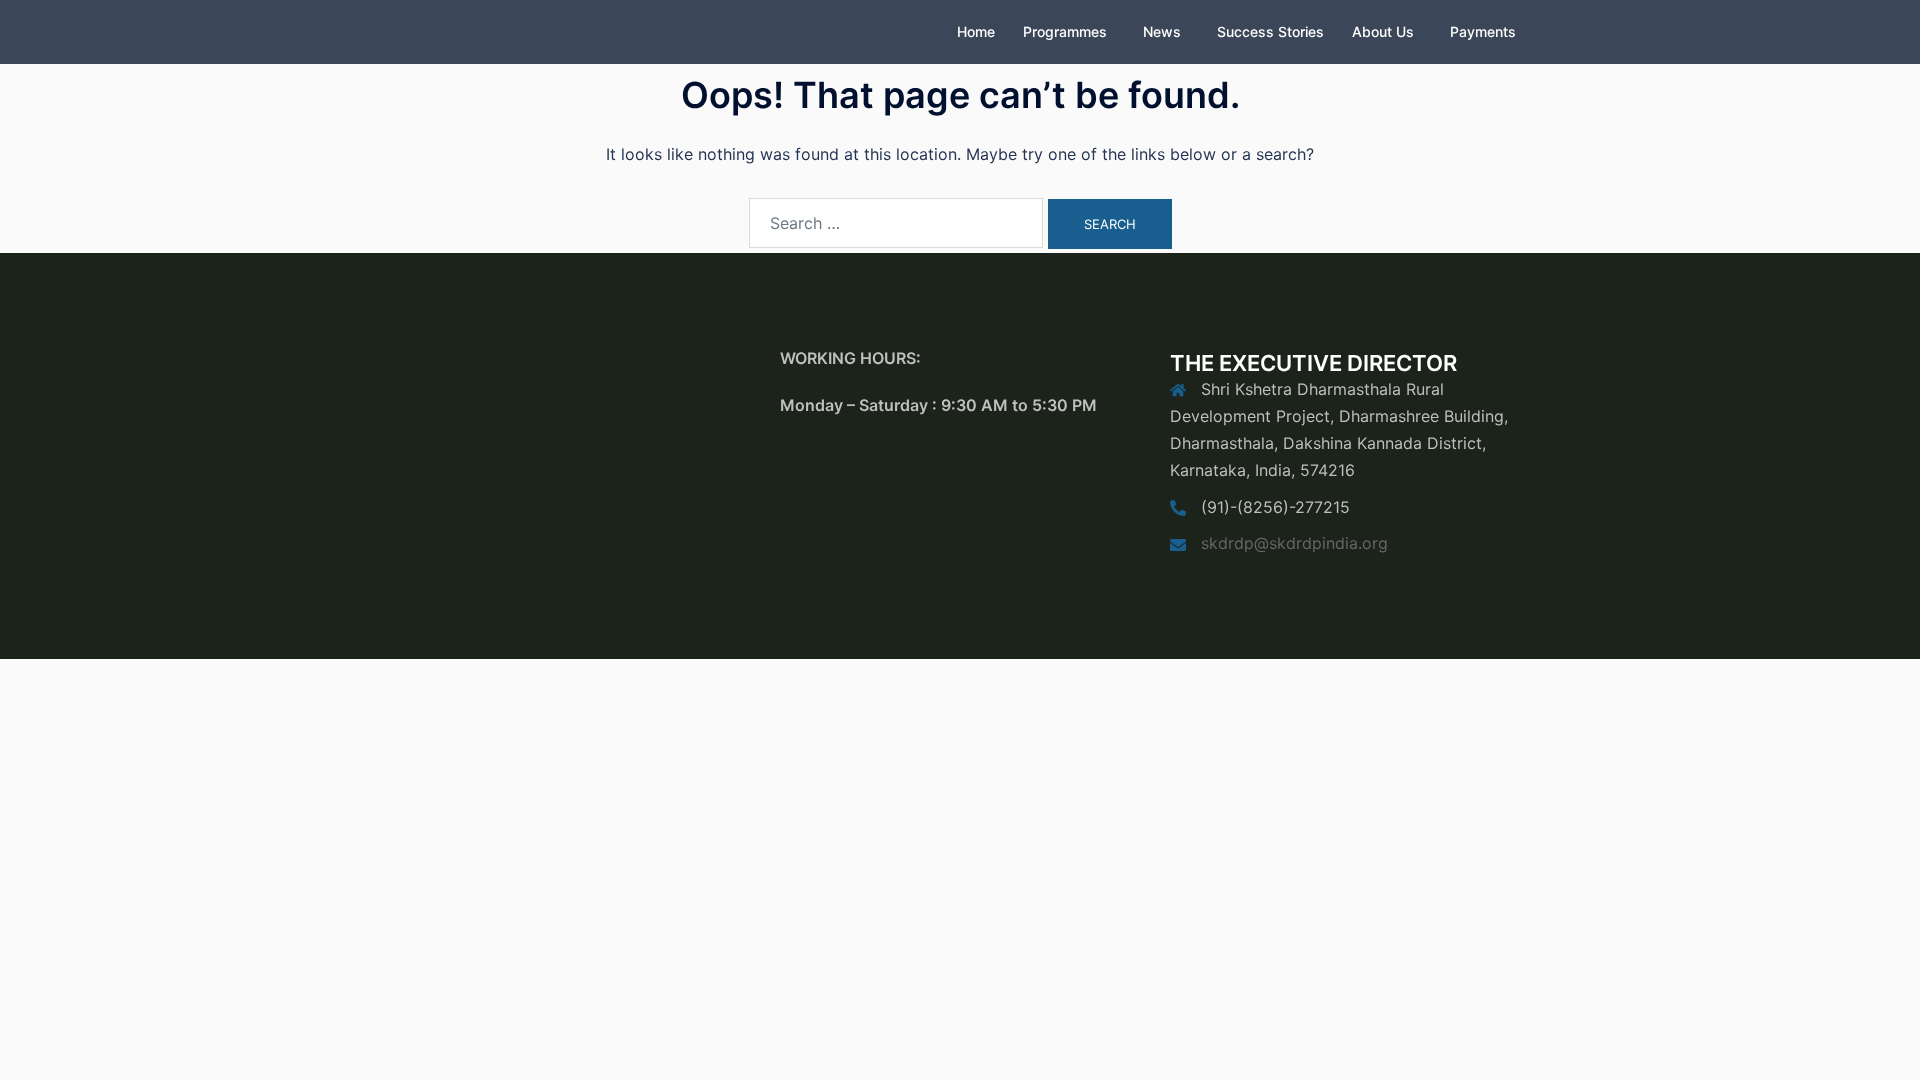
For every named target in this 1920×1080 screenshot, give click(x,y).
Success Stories (1270, 31)
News (1162, 31)
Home (976, 31)
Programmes (1065, 31)
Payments (1483, 31)
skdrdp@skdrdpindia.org (1294, 543)
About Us (1383, 31)
